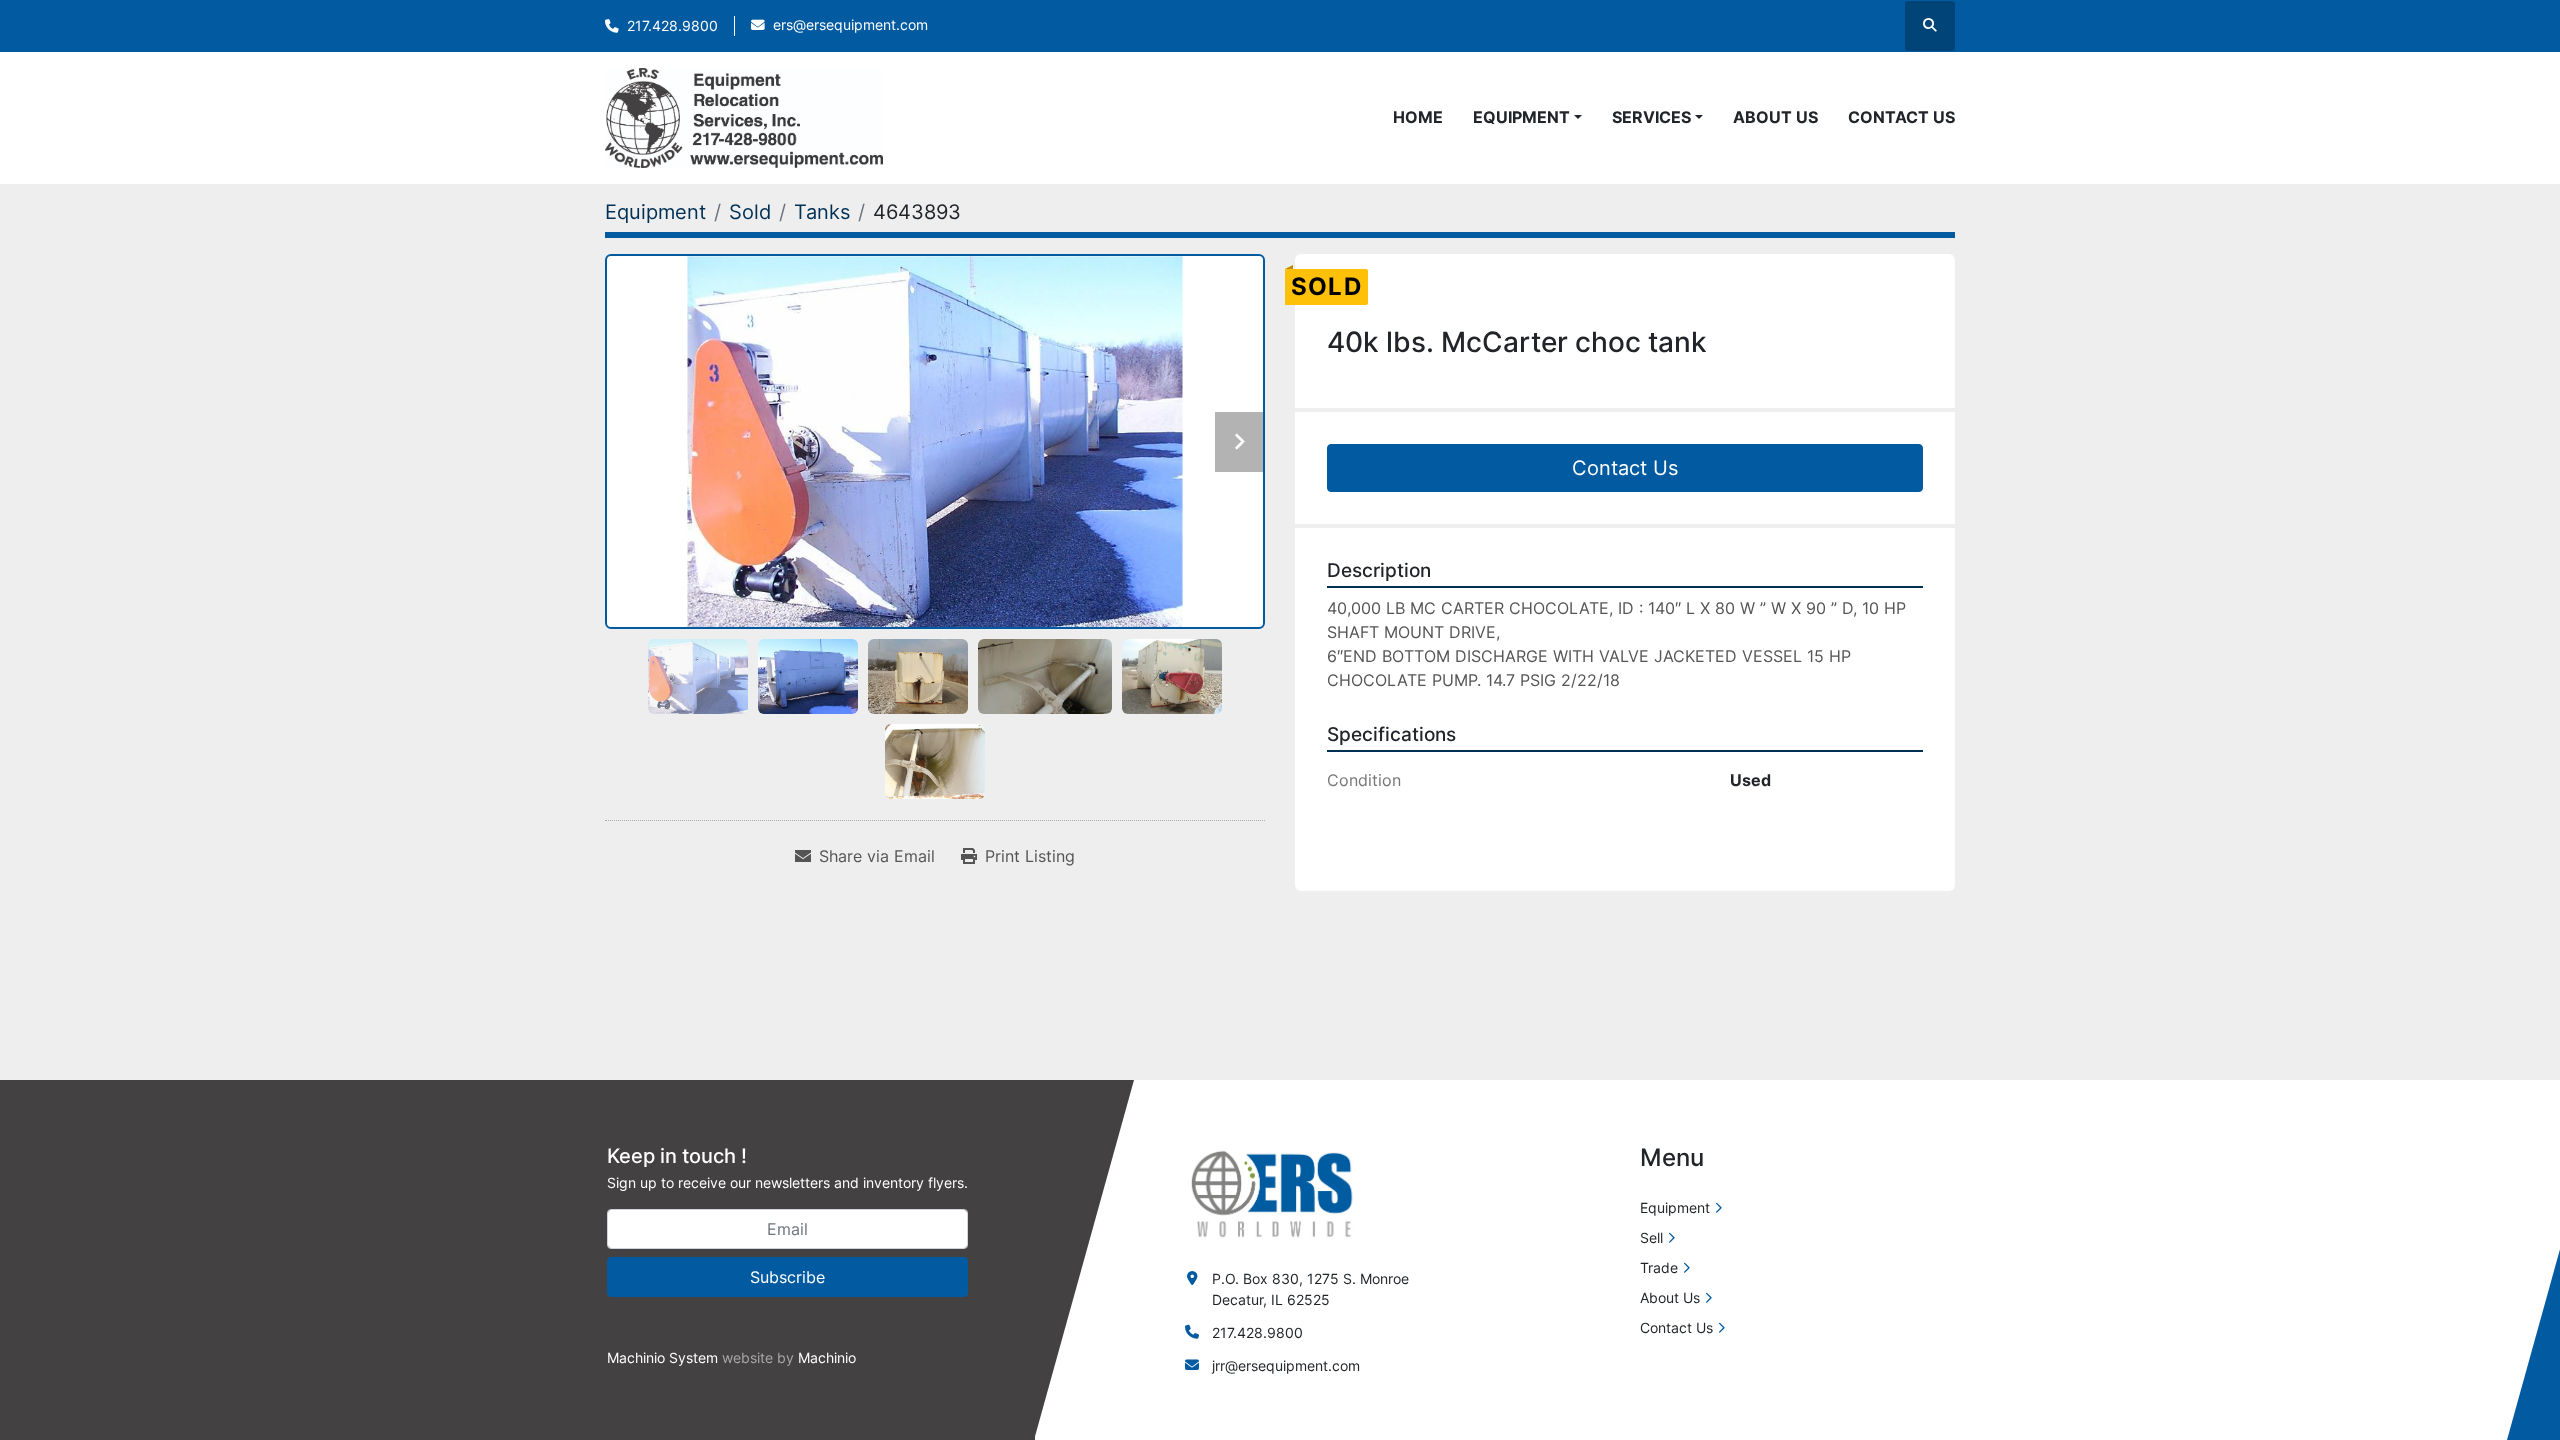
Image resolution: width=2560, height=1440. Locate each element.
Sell (1651, 1237)
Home (1418, 117)
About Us (1775, 117)
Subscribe (787, 1277)
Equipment (1521, 117)
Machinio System (662, 1357)
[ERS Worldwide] (1273, 1192)
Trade (1659, 1267)
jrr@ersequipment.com (1286, 1365)
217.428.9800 (672, 26)
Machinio (827, 1357)
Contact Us (1901, 117)
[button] (1527, 117)
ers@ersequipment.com (850, 25)
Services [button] (1651, 117)
